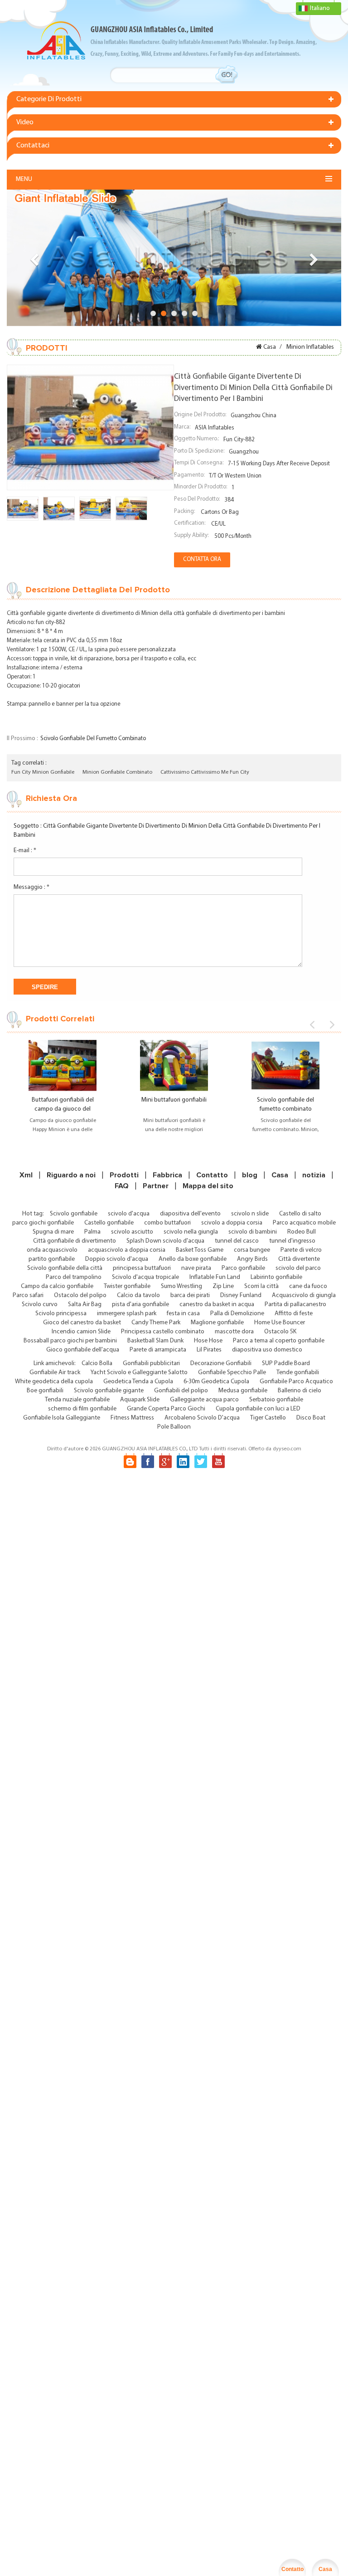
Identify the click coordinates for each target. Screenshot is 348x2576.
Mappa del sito (208, 1186)
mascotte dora (234, 1332)
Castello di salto (300, 1214)
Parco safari (28, 1295)
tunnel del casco (237, 1241)
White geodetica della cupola (54, 1382)
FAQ (122, 1186)
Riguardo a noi (71, 1175)
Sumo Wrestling (181, 1286)
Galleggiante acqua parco (204, 1400)
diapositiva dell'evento (190, 1214)
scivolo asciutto (132, 1232)
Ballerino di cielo (300, 1391)
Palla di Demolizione (237, 1314)
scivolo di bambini (253, 1232)
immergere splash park (127, 1314)
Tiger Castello (268, 1418)
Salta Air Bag (85, 1305)
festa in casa (183, 1314)
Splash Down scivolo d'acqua (165, 1241)
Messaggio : (31, 887)
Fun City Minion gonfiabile (43, 772)
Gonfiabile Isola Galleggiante (62, 1418)
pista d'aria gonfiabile (140, 1305)
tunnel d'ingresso (292, 1241)
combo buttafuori (167, 1223)
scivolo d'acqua (129, 1214)
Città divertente (299, 1259)
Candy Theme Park (156, 1323)
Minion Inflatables (310, 347)
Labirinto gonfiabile (276, 1277)
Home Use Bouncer (280, 1323)
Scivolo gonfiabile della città (65, 1268)
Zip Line (223, 1286)
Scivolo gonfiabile (74, 1214)
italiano (320, 8)
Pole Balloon (174, 1427)
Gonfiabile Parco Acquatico (296, 1382)
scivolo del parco (298, 1268)
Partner (156, 1186)
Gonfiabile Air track (55, 1373)
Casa (270, 347)
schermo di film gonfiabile (82, 1409)
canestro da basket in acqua (217, 1305)
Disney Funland (241, 1295)
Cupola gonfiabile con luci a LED (258, 1409)
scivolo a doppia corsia (232, 1223)
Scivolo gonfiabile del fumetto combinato (93, 739)
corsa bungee (252, 1250)
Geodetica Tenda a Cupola (138, 1382)
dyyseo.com (287, 1449)
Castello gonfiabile (109, 1223)
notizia (314, 1175)
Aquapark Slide (140, 1400)
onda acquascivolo (52, 1250)
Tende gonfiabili (298, 1373)
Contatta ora (202, 559)
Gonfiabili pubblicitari (151, 1364)
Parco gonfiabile (243, 1268)
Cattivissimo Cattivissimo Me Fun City (205, 772)
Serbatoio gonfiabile (276, 1400)
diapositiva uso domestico (267, 1350)
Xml (26, 1175)
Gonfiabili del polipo (181, 1391)
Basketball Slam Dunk (155, 1341)
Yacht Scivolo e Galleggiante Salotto (139, 1373)
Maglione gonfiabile (217, 1323)
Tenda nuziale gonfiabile (77, 1400)
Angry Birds (252, 1259)
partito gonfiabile (52, 1259)
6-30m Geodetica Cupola (216, 1382)
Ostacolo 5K (280, 1332)
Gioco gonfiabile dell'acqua (83, 1350)
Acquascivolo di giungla (304, 1295)
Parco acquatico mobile (304, 1223)
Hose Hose (208, 1341)
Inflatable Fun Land (215, 1277)
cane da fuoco (308, 1286)
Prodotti (124, 1175)
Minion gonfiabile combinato (117, 772)
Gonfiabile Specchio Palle (232, 1373)
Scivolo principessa (61, 1314)
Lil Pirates (209, 1350)
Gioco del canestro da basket (82, 1323)
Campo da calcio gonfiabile (57, 1286)
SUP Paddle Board (286, 1364)
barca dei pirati (190, 1295)
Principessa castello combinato (163, 1332)
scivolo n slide (250, 1214)
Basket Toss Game (200, 1250)
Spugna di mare (53, 1232)
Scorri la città (261, 1286)
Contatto (212, 1175)
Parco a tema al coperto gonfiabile (279, 1341)
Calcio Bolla (97, 1364)
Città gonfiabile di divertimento (75, 1241)
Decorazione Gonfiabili (221, 1364)
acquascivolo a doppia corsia (127, 1250)
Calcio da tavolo (138, 1295)
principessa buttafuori (142, 1268)
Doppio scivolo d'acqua (117, 1259)
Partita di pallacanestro (295, 1305)
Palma (92, 1232)
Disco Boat (311, 1418)
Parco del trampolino (74, 1277)
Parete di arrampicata (158, 1350)
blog (250, 1175)
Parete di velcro (301, 1250)
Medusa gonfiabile (243, 1391)
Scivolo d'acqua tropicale (145, 1277)
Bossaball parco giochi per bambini (70, 1341)
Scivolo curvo (40, 1305)
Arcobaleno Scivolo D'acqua (202, 1418)
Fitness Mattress (132, 1418)
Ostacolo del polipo (80, 1295)
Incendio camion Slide (81, 1332)
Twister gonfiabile (127, 1286)
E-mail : (25, 851)
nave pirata (196, 1268)
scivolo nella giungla (191, 1232)
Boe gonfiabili (45, 1391)
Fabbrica (167, 1175)
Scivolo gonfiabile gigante (109, 1391)
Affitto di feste (294, 1314)
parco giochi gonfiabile (43, 1223)
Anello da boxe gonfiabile (193, 1259)
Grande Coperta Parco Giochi (166, 1409)
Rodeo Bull (302, 1232)
